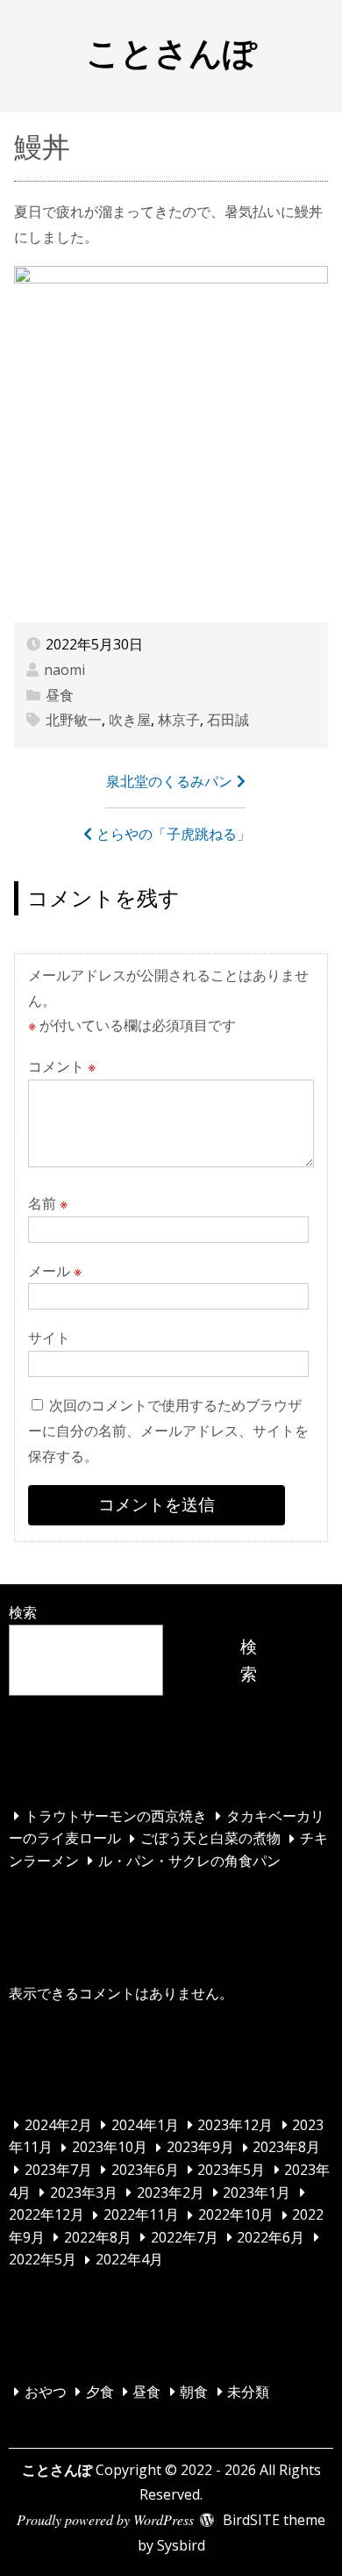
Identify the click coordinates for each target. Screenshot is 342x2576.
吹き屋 (130, 720)
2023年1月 (256, 2192)
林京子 (179, 720)
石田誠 (228, 720)
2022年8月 (98, 2237)
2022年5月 (43, 2260)
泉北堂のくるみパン (169, 781)
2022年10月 (236, 2215)
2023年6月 (145, 2170)
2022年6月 (271, 2237)
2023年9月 (200, 2148)
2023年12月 (235, 2125)
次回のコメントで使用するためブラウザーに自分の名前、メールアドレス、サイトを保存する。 (168, 1431)
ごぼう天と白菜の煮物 (210, 1839)
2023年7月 (58, 2170)
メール (55, 1271)
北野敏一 (74, 720)
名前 (48, 1203)
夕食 (100, 2392)
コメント (62, 1066)
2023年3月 (84, 2192)
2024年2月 (58, 2125)
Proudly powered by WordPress (105, 2519)
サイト (49, 1338)
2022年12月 (46, 2215)
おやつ (46, 2392)
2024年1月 (145, 2125)
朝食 (194, 2392)
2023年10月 (110, 2148)
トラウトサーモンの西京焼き (116, 1816)
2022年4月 (129, 2260)
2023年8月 (286, 2148)
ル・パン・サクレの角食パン (189, 1861)
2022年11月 (141, 2215)
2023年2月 (171, 2192)
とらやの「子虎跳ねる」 (174, 834)
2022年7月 (185, 2237)
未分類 (248, 2392)
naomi (64, 670)
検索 (23, 1612)
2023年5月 (231, 2170)
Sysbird (181, 2545)
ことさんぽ (171, 52)
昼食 (60, 695)
